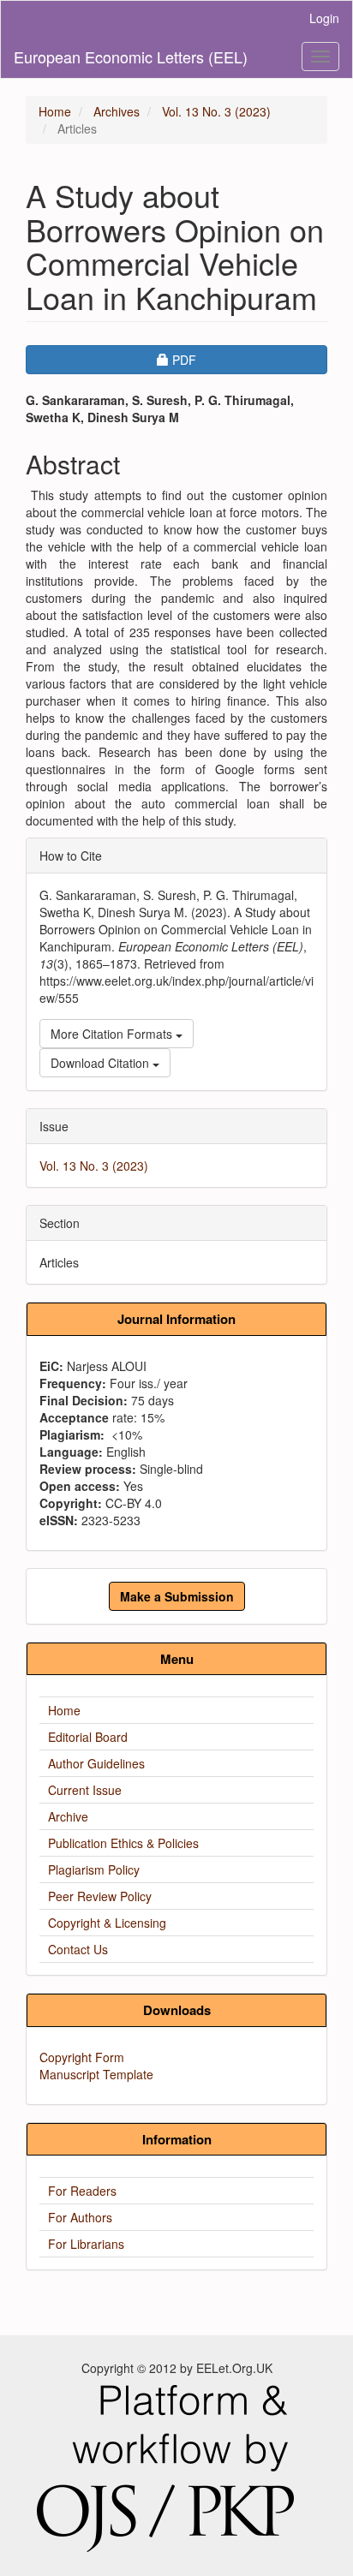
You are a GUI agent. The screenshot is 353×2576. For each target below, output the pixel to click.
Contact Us (78, 1949)
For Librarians (86, 2244)
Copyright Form (82, 2057)
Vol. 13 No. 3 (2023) (216, 111)
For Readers (82, 2191)
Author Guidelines (96, 1763)
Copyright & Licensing (107, 1923)
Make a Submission (177, 1596)
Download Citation (102, 1063)
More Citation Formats (113, 1034)
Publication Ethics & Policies (123, 1843)
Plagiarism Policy (94, 1869)
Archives (117, 111)
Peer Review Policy (100, 1896)
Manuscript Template (96, 2074)
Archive (68, 1816)
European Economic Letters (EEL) (131, 57)
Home (55, 111)
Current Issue (85, 1790)
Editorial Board (88, 1737)
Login (324, 18)
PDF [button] (231, 359)
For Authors (80, 2217)
